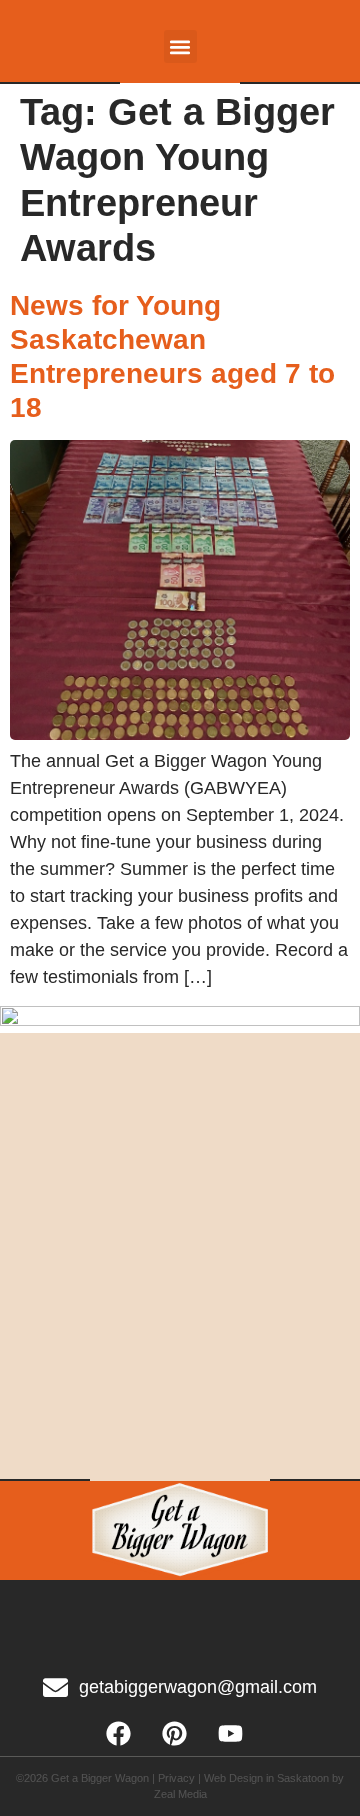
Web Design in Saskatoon (266, 1778)
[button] (180, 46)
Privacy (176, 1778)
